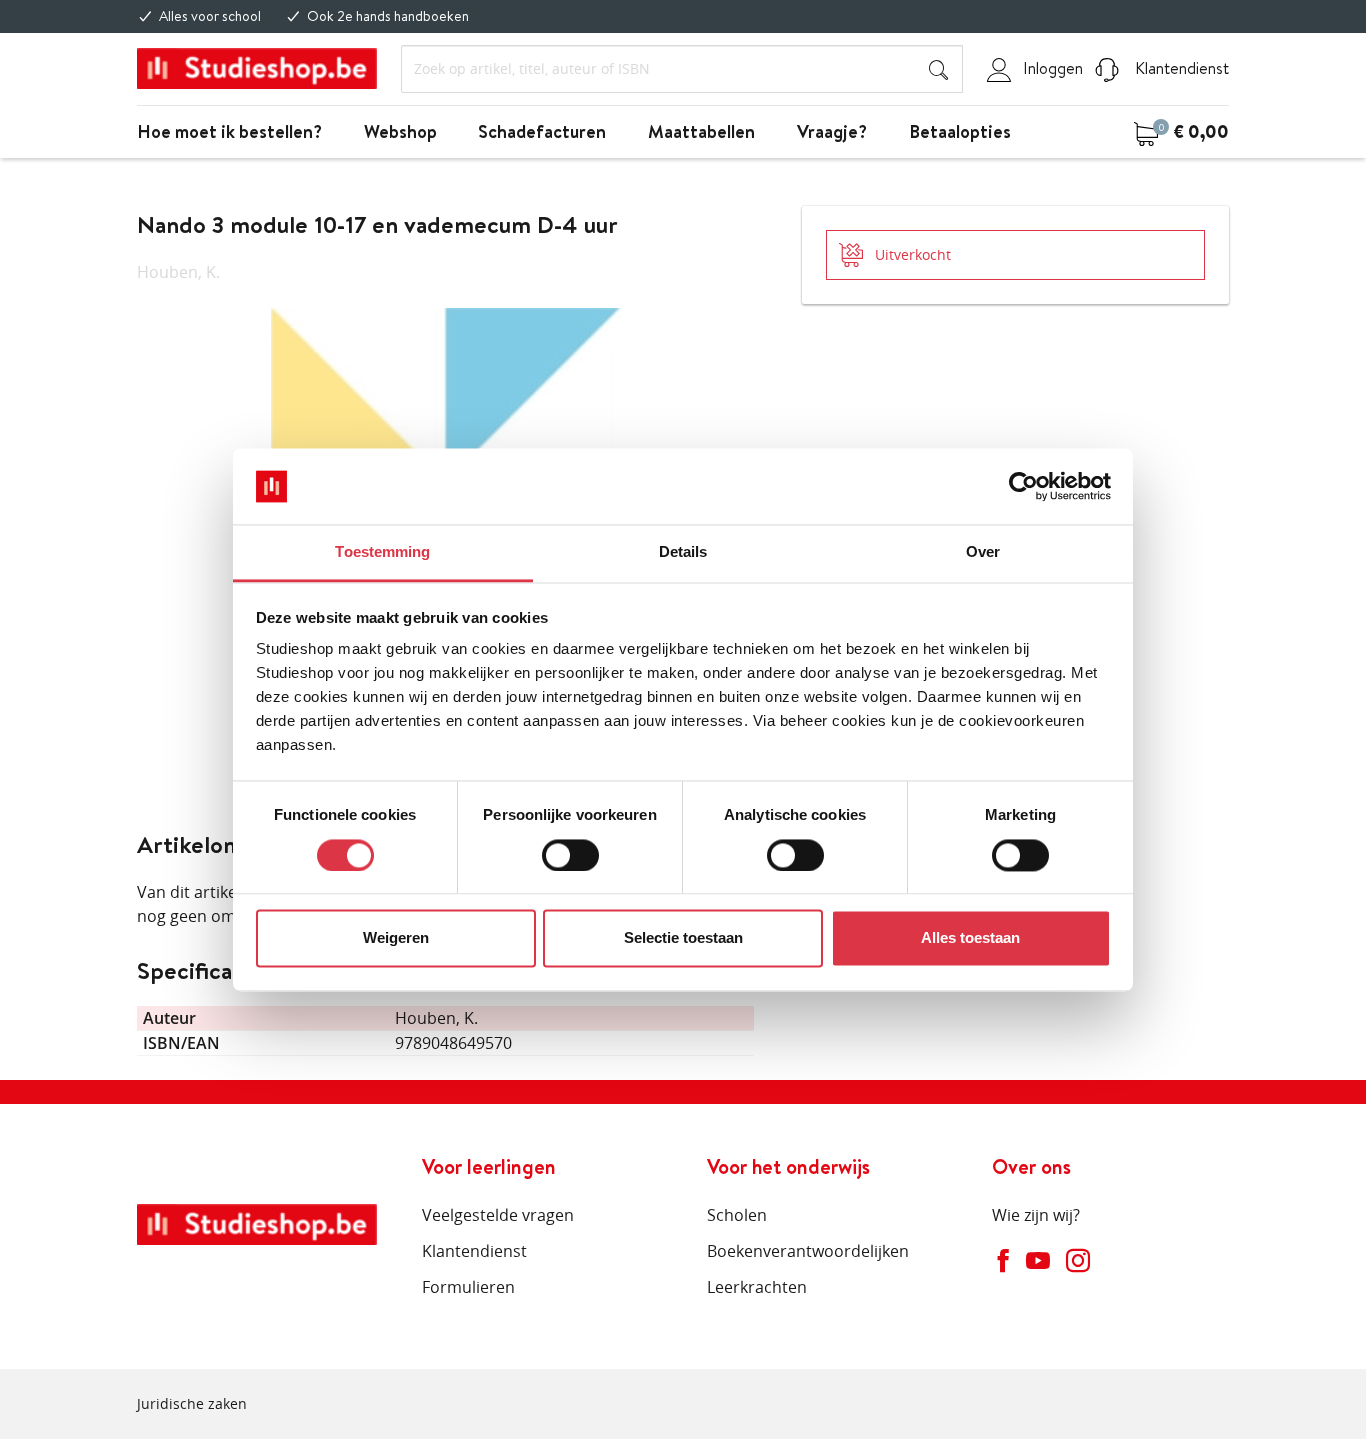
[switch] (570, 855)
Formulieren (468, 1287)
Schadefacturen (542, 131)
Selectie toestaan (683, 938)
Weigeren (396, 938)
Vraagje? (832, 131)
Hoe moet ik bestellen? (229, 131)
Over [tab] (983, 552)
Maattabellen (701, 131)
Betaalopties (960, 131)
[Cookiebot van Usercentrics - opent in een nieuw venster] (1023, 486)
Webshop (400, 131)
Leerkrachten (757, 1287)
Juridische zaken (192, 1403)
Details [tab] (683, 552)
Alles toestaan (970, 938)
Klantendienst (1180, 68)
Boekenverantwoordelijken (808, 1251)
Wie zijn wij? (1036, 1215)
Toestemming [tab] (382, 552)
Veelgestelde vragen (498, 1215)
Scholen (737, 1215)
